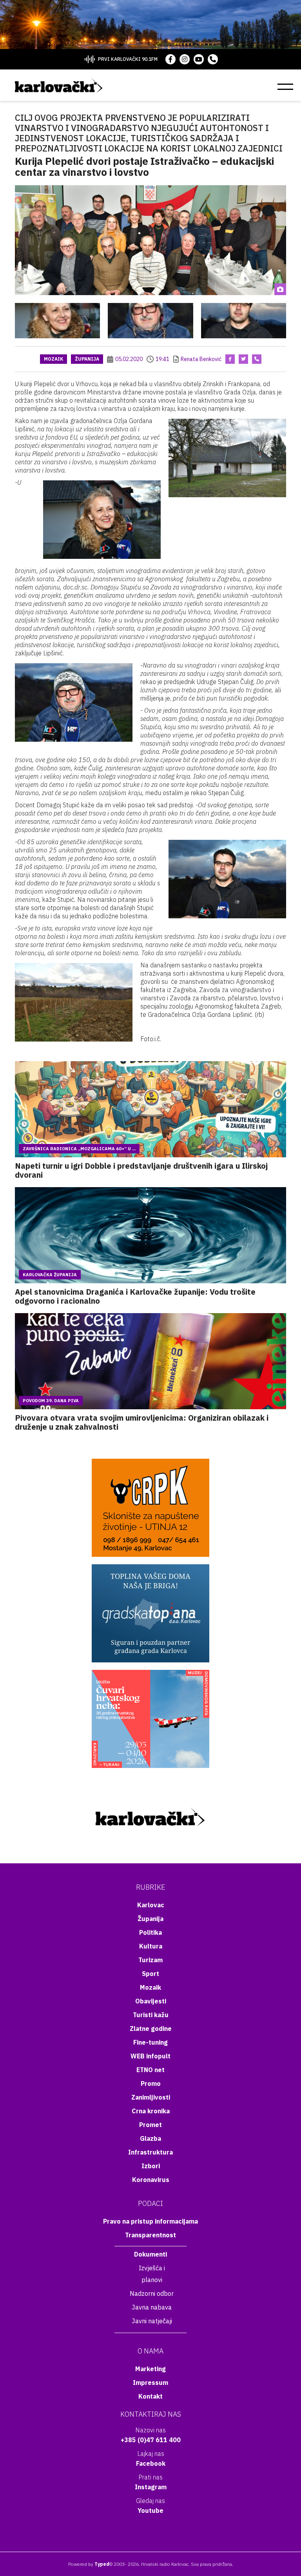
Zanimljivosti (151, 2097)
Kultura (151, 1946)
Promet (150, 2125)
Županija (87, 359)
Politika (150, 1932)
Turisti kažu (151, 2015)
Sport (150, 1974)
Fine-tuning (150, 2042)
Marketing (150, 2369)
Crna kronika (151, 2111)
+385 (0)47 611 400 (151, 2440)
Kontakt (150, 2396)
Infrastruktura (150, 2152)
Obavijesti (151, 2001)
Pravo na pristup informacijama (150, 2221)
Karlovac (151, 1905)
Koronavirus (151, 2180)
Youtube (150, 2510)
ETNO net (150, 2070)
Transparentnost (150, 2235)
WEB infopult (150, 2056)
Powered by (89, 2564)
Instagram (151, 2487)
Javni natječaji (152, 2321)
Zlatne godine (151, 2029)
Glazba (150, 2138)
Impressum (150, 2383)
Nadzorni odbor (152, 2293)
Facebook (151, 2463)
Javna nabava (152, 2307)
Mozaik (53, 359)
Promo (151, 2083)
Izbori (151, 2166)
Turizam (150, 1960)
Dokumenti (150, 2254)
